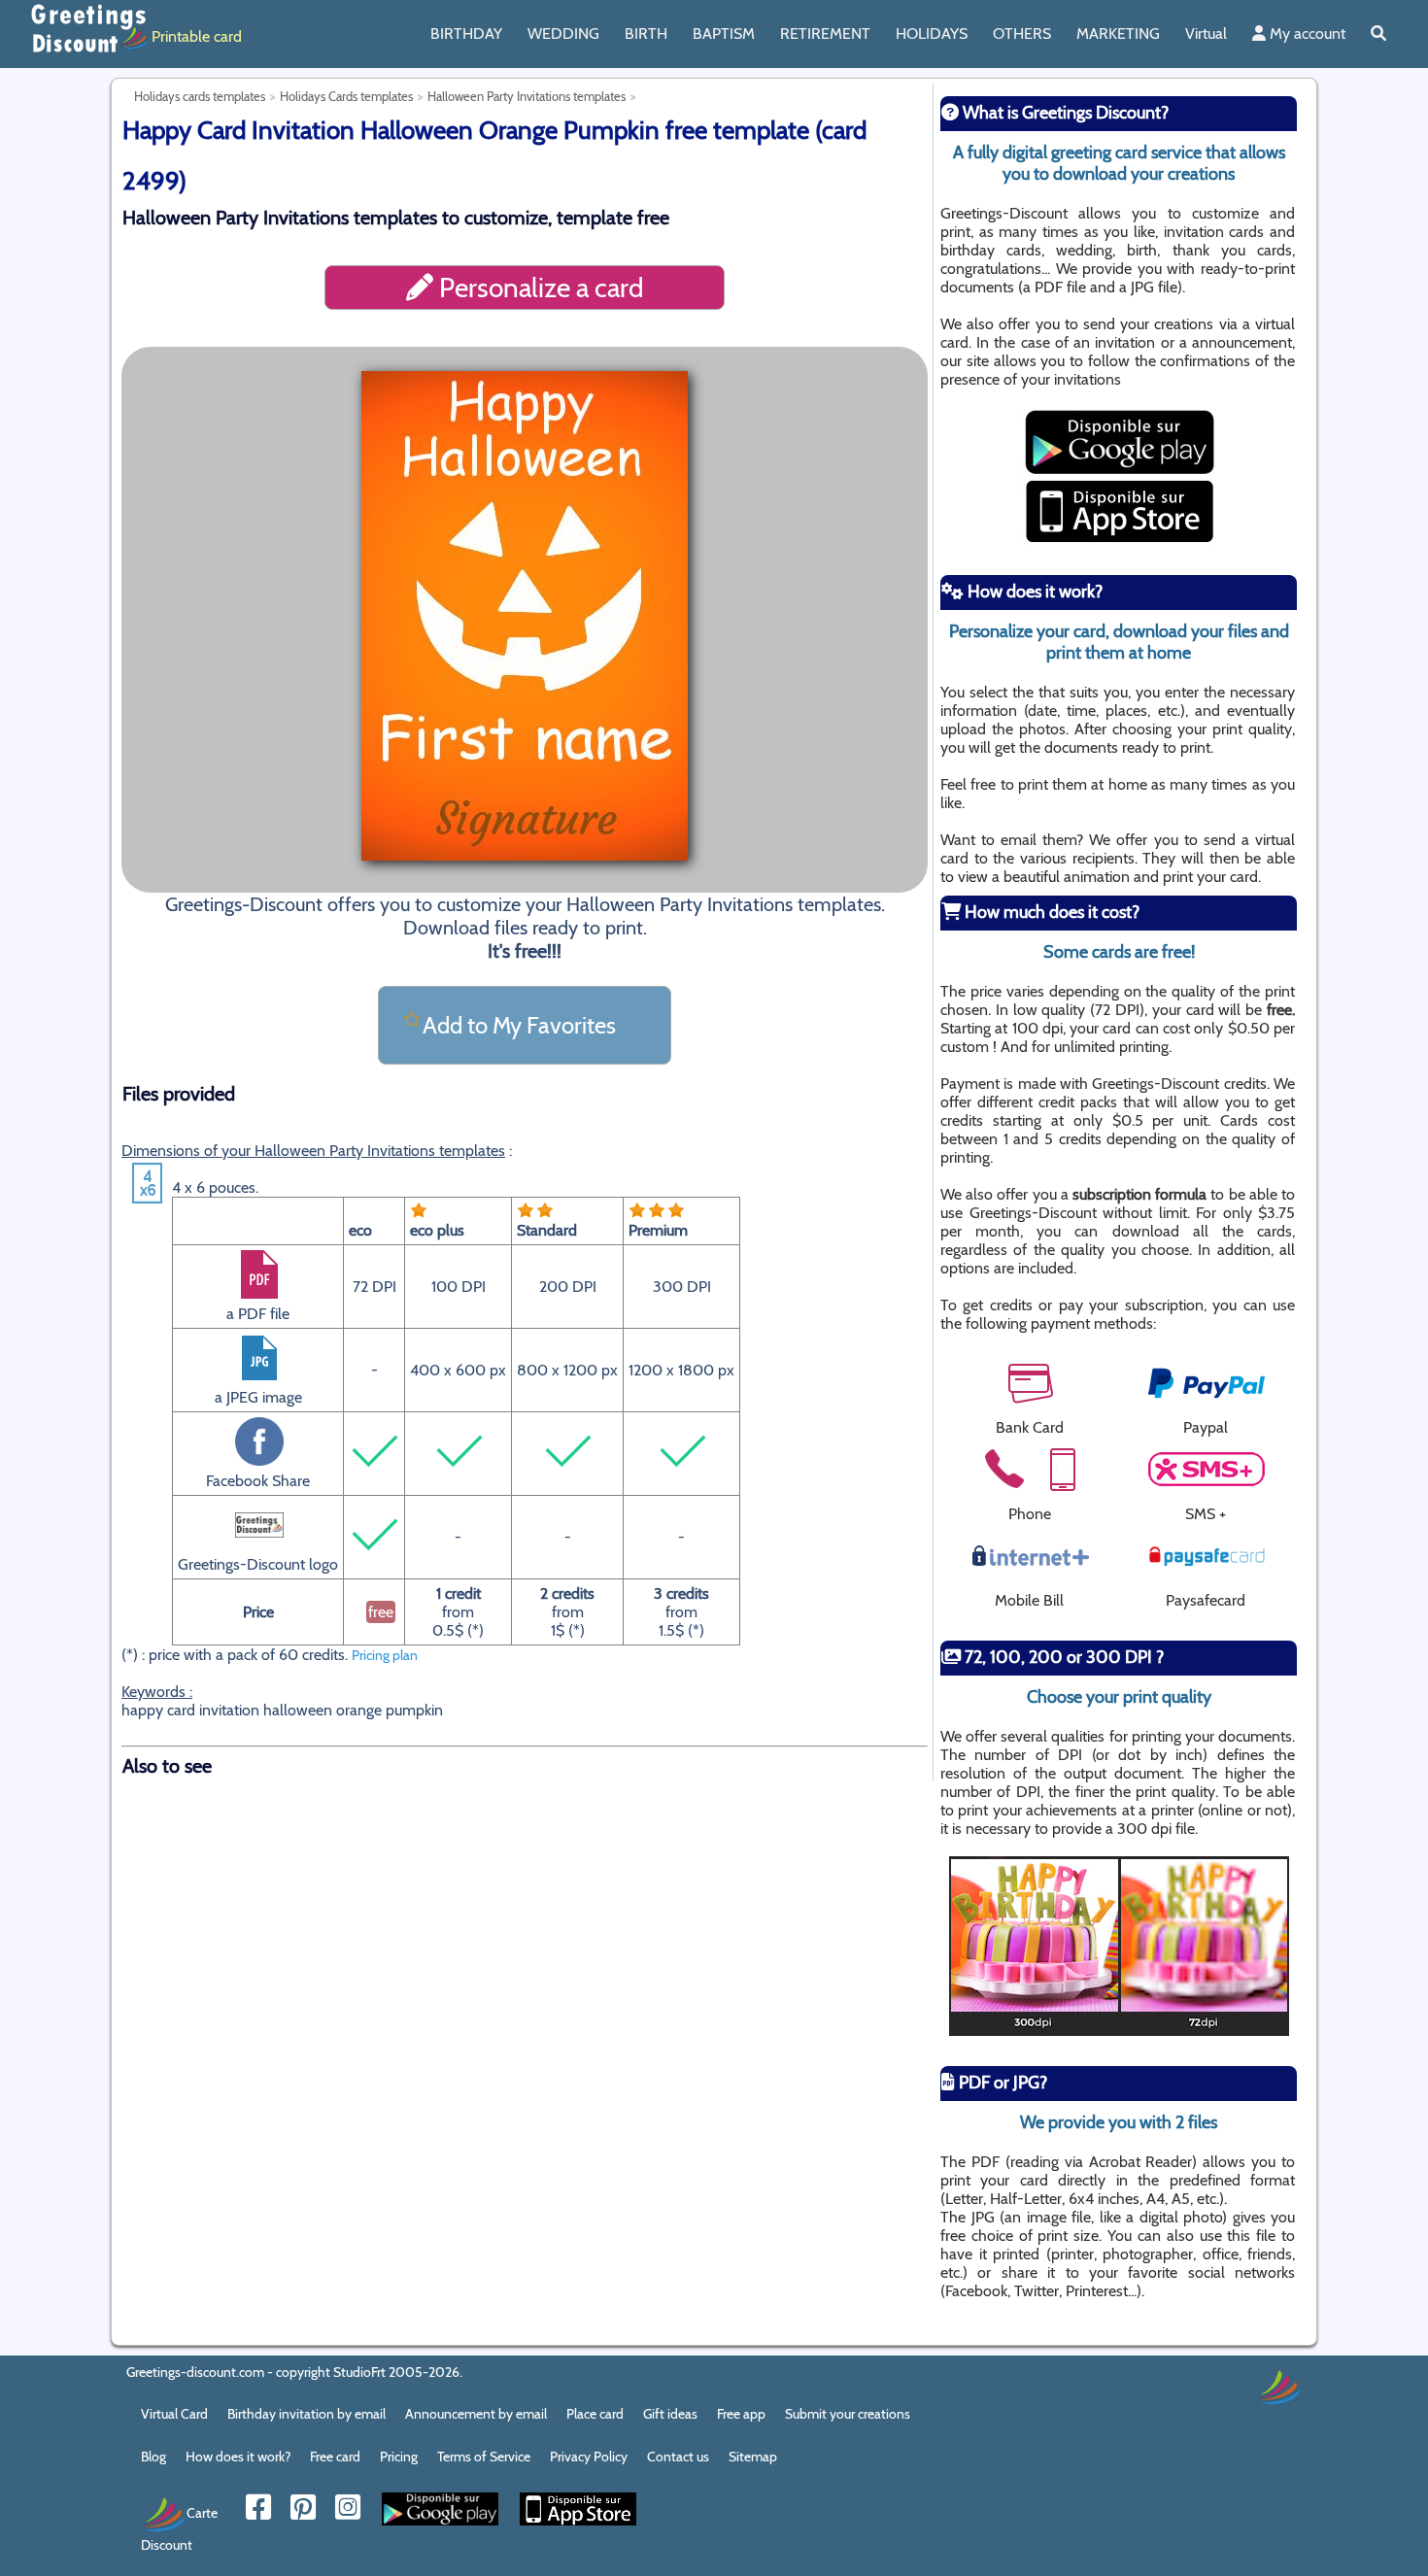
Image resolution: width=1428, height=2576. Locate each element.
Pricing (399, 2457)
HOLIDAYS (932, 34)
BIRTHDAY (466, 34)
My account (1306, 34)
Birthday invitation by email (306, 2414)
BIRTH (646, 34)
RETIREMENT (825, 34)
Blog (153, 2457)
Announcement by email (476, 2414)
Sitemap (753, 2457)
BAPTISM (724, 34)
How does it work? (238, 2457)
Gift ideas (670, 2414)
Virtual (1206, 34)
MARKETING (1118, 34)
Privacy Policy (589, 2457)
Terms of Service (484, 2457)
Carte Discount (179, 2528)
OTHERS (1022, 34)
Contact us (678, 2457)
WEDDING (563, 34)
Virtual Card (174, 2414)
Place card (595, 2414)
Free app (741, 2414)
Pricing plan (385, 1655)
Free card (335, 2457)
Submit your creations (848, 2414)
